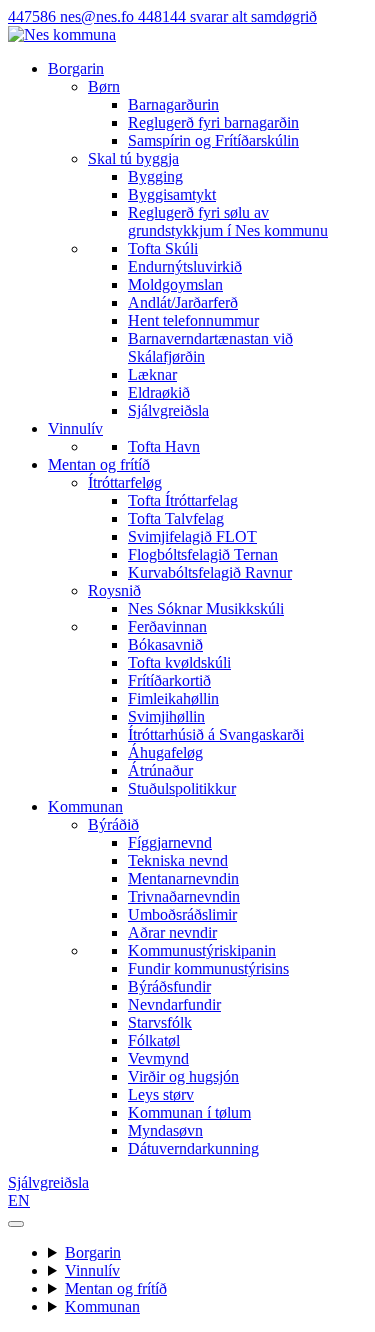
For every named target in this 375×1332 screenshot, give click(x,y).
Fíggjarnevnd (170, 842)
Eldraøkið (159, 392)
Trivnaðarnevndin (184, 896)
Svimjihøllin (166, 716)
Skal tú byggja (133, 158)
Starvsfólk (160, 1022)
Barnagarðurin (173, 104)
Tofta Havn (164, 446)
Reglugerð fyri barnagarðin (213, 122)
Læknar (152, 374)
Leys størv (161, 1094)
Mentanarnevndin (183, 878)
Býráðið (113, 824)
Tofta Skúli (163, 248)
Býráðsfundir (169, 986)
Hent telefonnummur (193, 320)
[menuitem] (227, 114)
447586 (34, 16)
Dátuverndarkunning (193, 1148)
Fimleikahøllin (173, 698)
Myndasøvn (165, 1130)
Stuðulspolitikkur (182, 788)
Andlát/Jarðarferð (183, 302)
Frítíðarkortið (169, 680)
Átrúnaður (160, 770)
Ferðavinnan (167, 626)
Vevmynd (158, 1058)
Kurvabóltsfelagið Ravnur (210, 572)
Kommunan (85, 806)
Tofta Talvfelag (176, 518)
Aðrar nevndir (172, 932)
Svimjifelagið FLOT (192, 536)
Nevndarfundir (174, 1004)
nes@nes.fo (99, 16)
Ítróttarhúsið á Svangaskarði (216, 734)
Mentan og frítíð (99, 464)
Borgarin (76, 68)
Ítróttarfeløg (125, 482)
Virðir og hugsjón (183, 1076)
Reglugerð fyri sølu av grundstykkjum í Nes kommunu (228, 221)
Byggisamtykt (172, 194)
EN (19, 1200)
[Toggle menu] (16, 1224)
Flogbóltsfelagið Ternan (203, 554)
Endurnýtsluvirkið (185, 266)
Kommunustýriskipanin (202, 950)
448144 (227, 16)
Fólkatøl (154, 1040)
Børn (104, 86)
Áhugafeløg (165, 752)
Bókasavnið (165, 644)
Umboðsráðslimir (182, 914)
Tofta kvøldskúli (179, 662)
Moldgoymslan (175, 284)
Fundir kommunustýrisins (208, 968)
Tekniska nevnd (178, 860)
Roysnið (114, 590)
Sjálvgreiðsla (168, 410)
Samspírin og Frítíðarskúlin (213, 140)
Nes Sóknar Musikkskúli (206, 608)
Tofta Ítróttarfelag (183, 500)
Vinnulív (75, 428)
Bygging (155, 176)
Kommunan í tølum (189, 1112)
